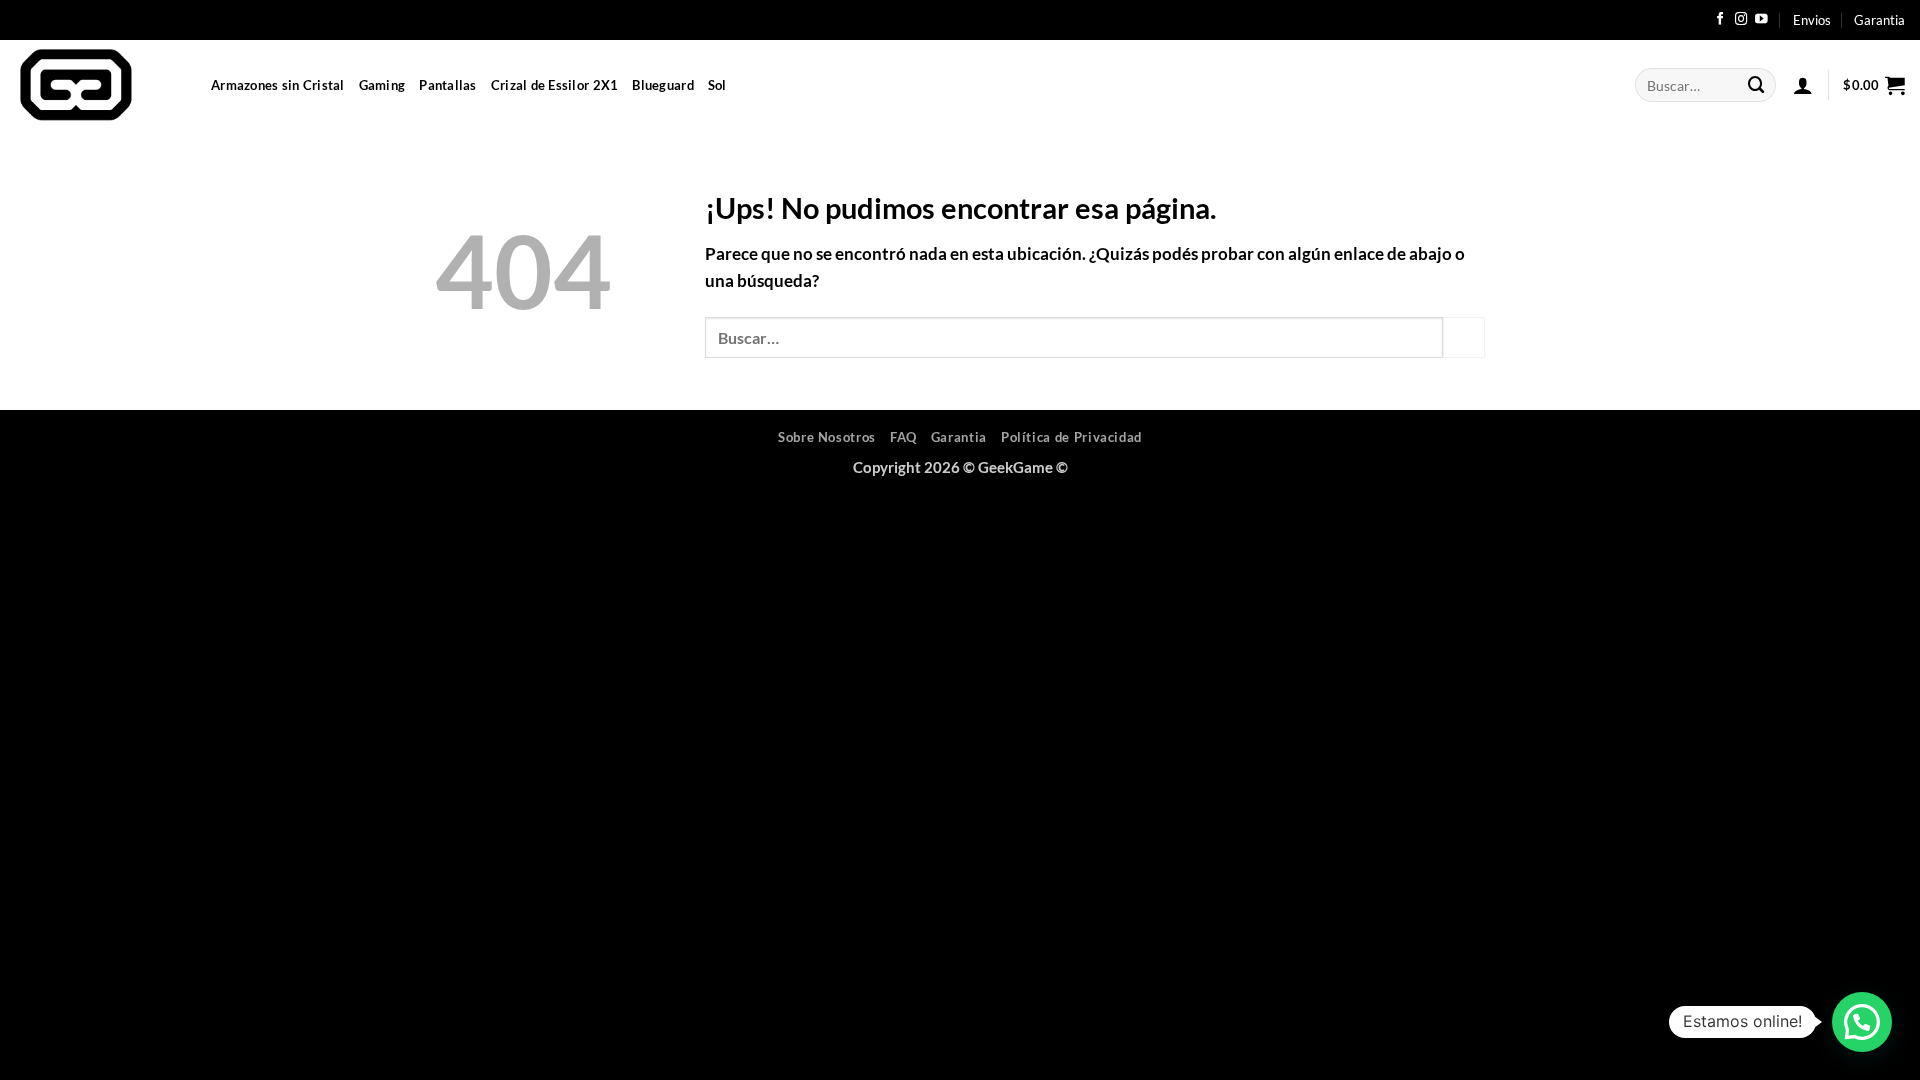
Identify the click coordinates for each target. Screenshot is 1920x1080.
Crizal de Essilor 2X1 (555, 85)
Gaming (382, 85)
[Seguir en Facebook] (1720, 20)
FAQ (903, 437)
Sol (717, 85)
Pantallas (447, 85)
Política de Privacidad (1071, 437)
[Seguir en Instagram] (1741, 20)
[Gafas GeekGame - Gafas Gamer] (98, 85)
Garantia (1879, 20)
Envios (1812, 20)
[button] (1803, 85)
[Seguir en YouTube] (1761, 20)
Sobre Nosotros (827, 437)
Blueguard (662, 85)
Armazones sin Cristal (278, 85)
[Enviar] (1757, 84)
